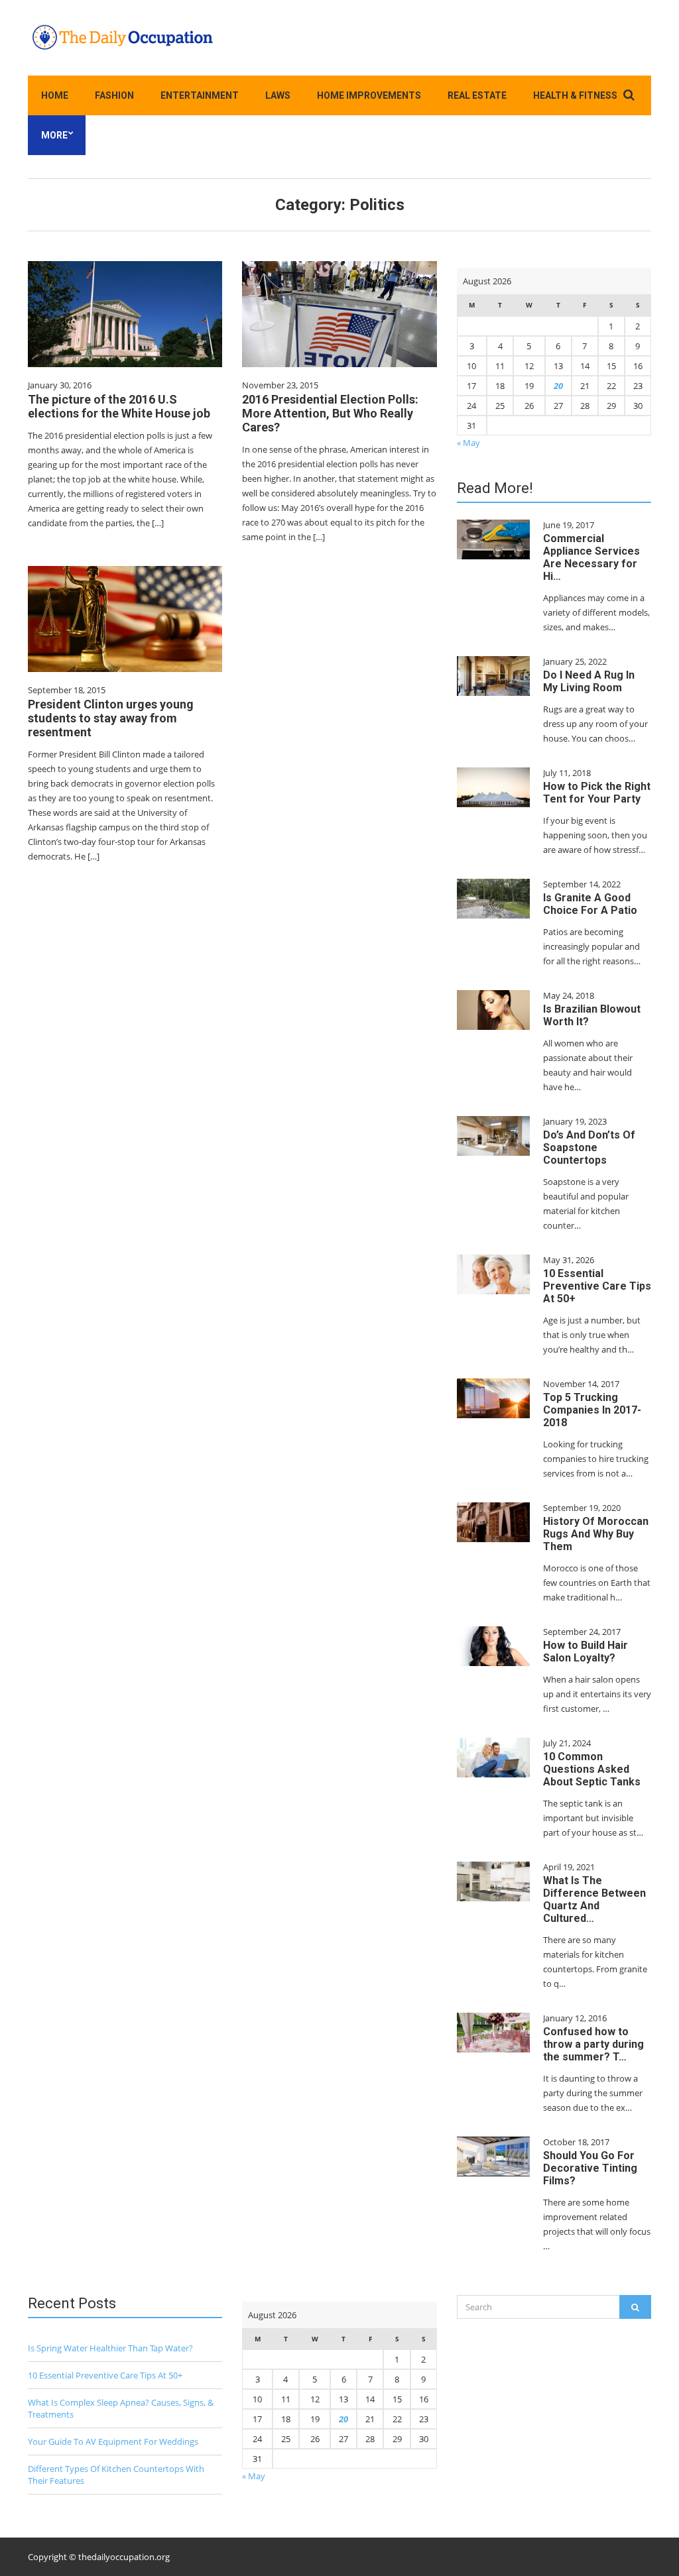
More (54, 135)
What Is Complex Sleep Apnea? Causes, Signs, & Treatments (121, 2408)
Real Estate (477, 95)
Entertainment (200, 95)
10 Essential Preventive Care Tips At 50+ (597, 1286)
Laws (278, 95)
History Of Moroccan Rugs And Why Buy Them (596, 1534)
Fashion (114, 95)
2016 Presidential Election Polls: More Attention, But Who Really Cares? (330, 413)
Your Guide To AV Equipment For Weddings (113, 2441)
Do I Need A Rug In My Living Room (589, 681)
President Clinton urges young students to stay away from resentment (111, 718)
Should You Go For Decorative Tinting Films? (590, 2168)
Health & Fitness (575, 95)
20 (558, 386)
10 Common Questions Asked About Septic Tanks (592, 1769)
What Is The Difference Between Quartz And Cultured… (594, 1899)
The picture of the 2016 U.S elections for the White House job (119, 406)
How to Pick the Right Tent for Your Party (597, 793)
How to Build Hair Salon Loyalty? (586, 1652)
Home (55, 95)
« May (468, 443)
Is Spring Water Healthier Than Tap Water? (110, 2348)
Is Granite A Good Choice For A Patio (590, 904)
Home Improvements (369, 95)
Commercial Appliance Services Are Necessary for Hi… (591, 557)
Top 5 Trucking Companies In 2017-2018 (592, 1410)
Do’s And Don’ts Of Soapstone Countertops (589, 1148)
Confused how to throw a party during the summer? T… (593, 2044)
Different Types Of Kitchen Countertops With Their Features (116, 2475)
